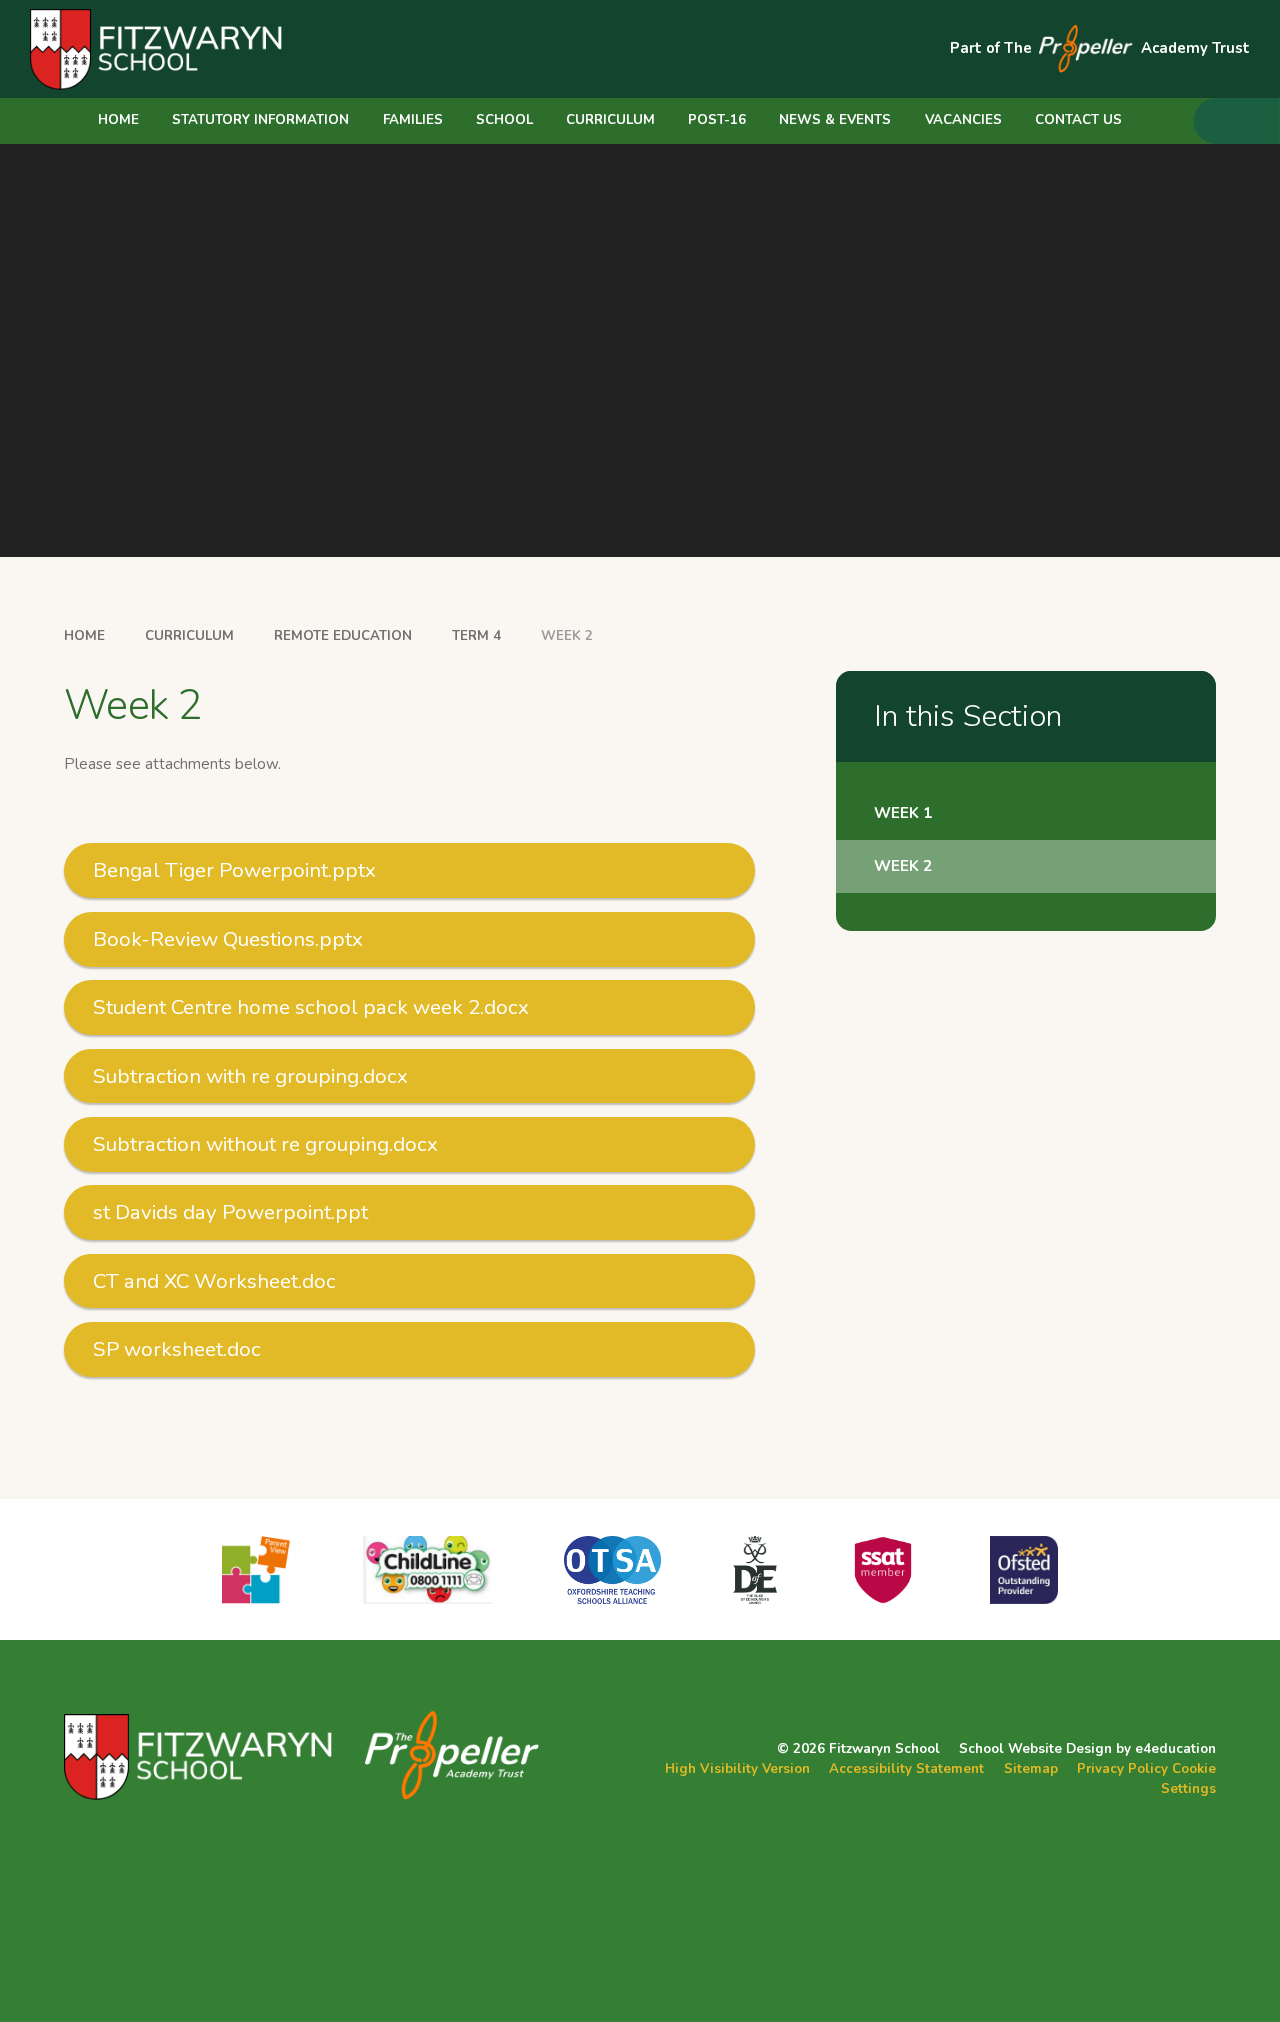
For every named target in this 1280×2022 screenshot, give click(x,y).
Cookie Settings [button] (1188, 1779)
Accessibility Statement (906, 1769)
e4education (1175, 1749)
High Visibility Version (737, 1769)
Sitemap (1031, 1769)
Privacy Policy (1122, 1769)
